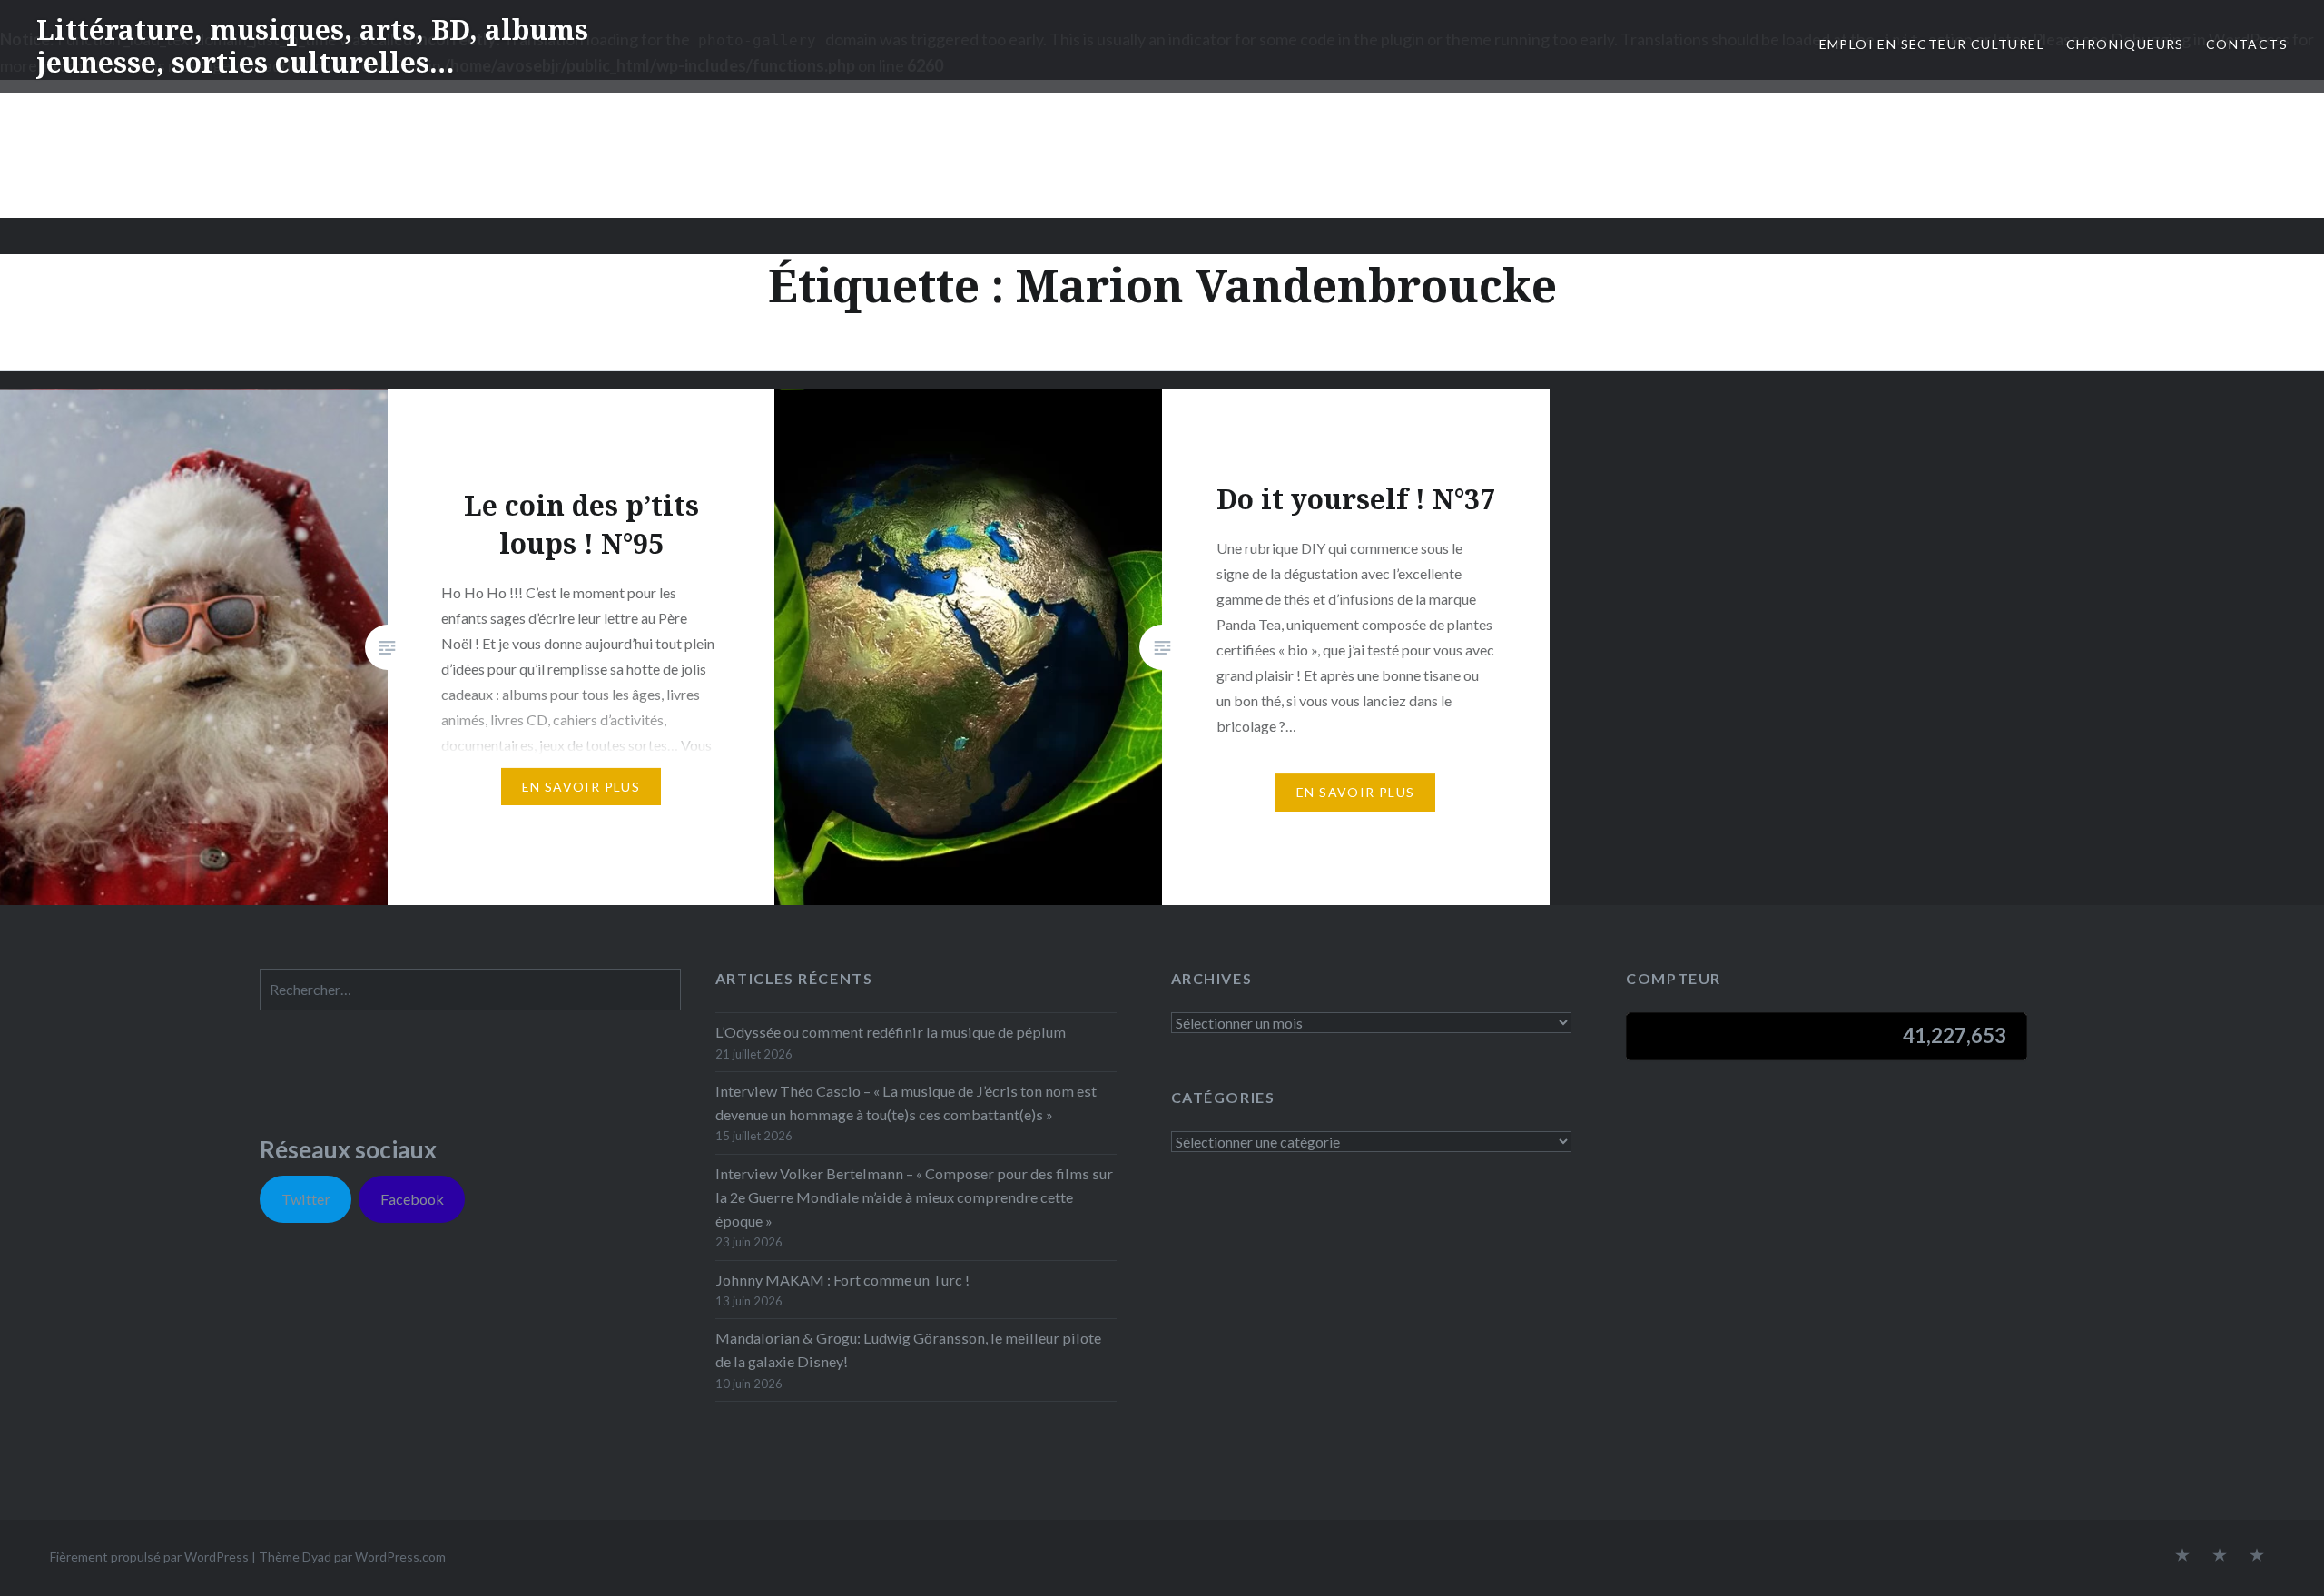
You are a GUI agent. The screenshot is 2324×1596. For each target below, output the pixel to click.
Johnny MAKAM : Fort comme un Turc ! (842, 1280)
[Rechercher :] (470, 989)
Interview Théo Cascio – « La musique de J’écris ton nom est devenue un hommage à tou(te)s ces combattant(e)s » (906, 1103)
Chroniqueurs (2125, 44)
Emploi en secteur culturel (1932, 44)
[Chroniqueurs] (2220, 1556)
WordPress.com (400, 1557)
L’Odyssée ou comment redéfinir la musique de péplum (891, 1032)
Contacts (2247, 44)
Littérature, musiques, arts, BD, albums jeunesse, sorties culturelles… (312, 46)
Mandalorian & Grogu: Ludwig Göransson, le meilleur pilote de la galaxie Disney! (908, 1350)
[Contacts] (2182, 1556)
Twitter (306, 1199)
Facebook (412, 1199)
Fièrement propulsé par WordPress (149, 1557)
